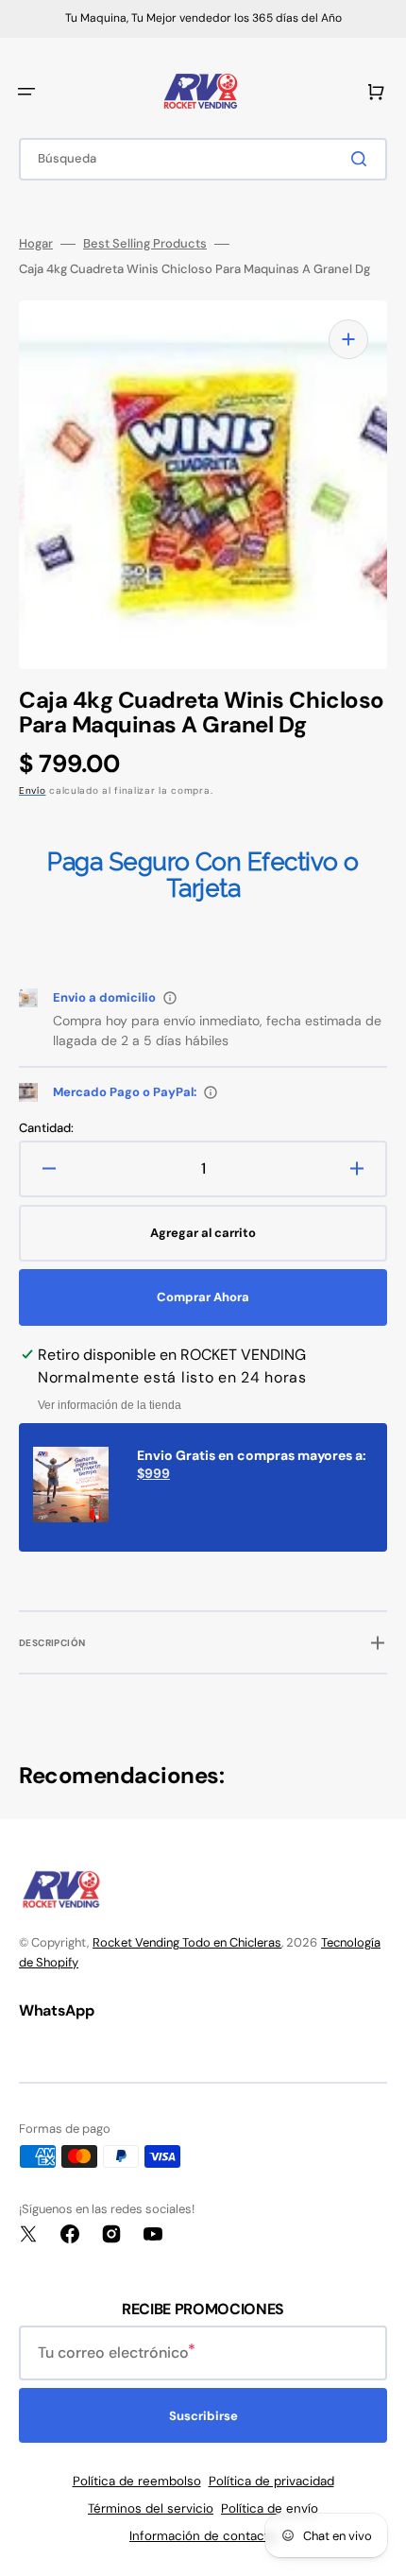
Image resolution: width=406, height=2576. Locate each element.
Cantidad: (46, 1128)
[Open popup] (170, 998)
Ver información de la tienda (110, 1405)
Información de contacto (203, 2536)
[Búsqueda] (363, 159)
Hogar (36, 244)
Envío (33, 790)
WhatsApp (56, 2010)
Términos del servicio (151, 2508)
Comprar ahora (203, 1297)
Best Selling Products (145, 244)
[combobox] (203, 159)
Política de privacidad (271, 2481)
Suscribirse (203, 2416)
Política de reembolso (137, 2481)
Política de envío (270, 2508)
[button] (26, 92)
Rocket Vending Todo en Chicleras (187, 1942)
